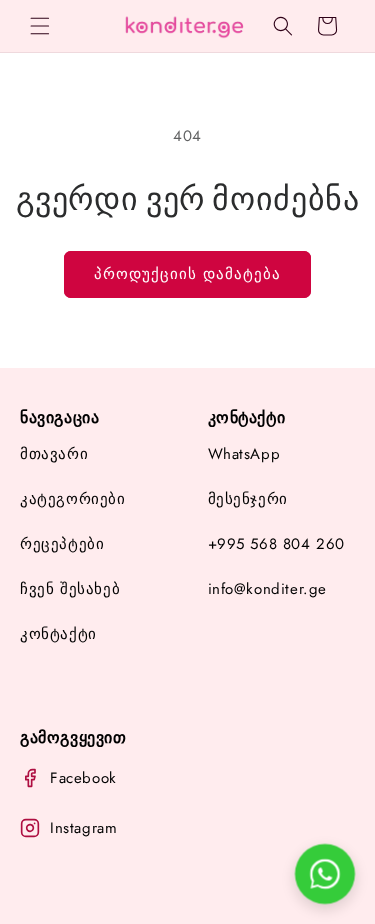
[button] (40, 26)
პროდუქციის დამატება (187, 274)
